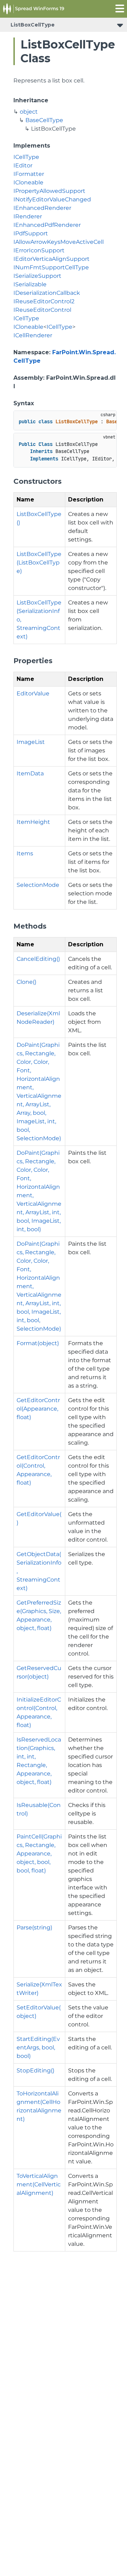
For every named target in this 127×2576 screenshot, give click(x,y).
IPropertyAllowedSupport (49, 191)
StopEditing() (35, 2070)
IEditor (23, 165)
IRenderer (28, 216)
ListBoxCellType (33, 25)
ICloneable (28, 182)
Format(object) (38, 1343)
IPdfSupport (31, 233)
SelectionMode (38, 885)
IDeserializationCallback (47, 293)
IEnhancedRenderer (42, 208)
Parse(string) (34, 1927)
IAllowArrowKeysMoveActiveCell (59, 242)
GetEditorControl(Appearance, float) (38, 1409)
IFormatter (29, 174)
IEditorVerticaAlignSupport (52, 259)
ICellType (26, 157)
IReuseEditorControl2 (44, 301)
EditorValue (33, 693)
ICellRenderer (33, 335)
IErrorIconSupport (39, 250)
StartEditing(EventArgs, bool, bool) (38, 2047)
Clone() (26, 982)
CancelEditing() (38, 959)
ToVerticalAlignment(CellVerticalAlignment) (39, 2184)
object (29, 112)
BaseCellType (44, 120)
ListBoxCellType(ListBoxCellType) (39, 563)
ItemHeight (33, 822)
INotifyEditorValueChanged (52, 199)
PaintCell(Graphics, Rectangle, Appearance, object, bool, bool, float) (39, 1854)
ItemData (30, 773)
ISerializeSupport (37, 276)
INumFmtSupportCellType (51, 267)
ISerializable (30, 284)
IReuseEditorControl (42, 310)
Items (25, 853)
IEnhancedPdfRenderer (47, 225)
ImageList (31, 742)
